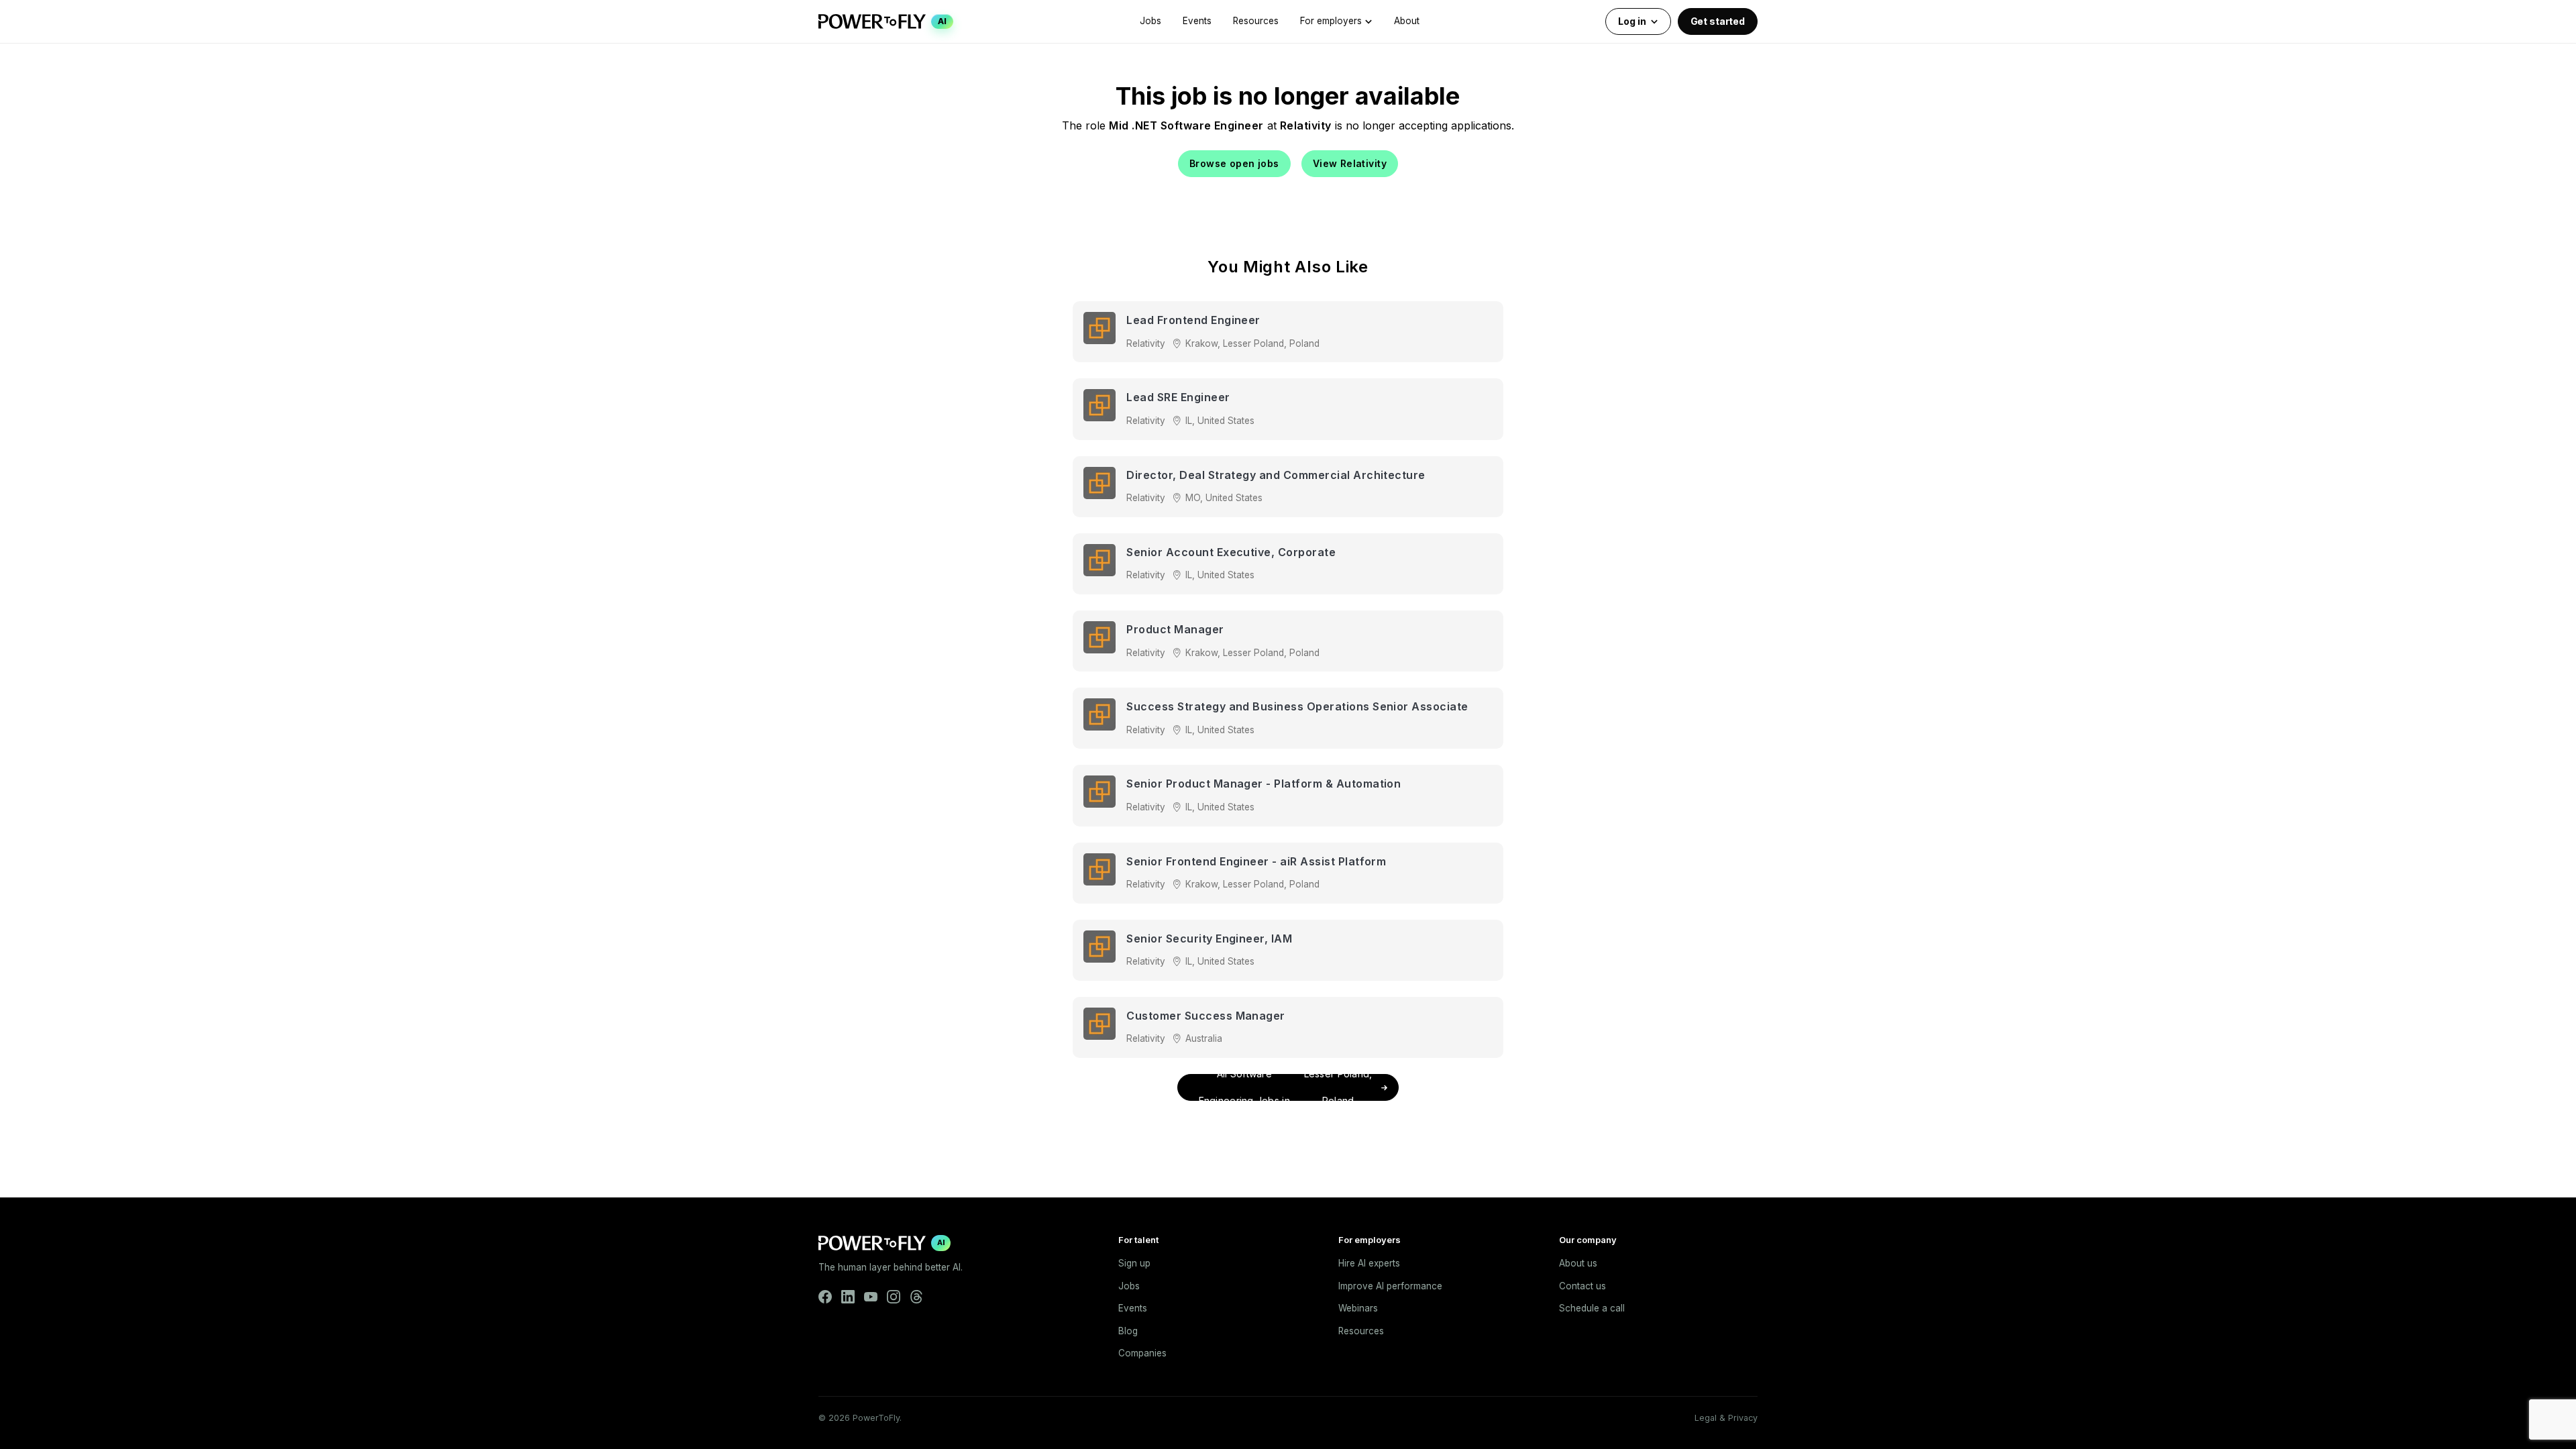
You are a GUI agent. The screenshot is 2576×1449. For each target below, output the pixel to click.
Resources (1256, 21)
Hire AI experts (1369, 1263)
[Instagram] (894, 1297)
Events (1197, 21)
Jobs (1150, 21)
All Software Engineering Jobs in (1286, 1087)
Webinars (1358, 1308)
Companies (1142, 1353)
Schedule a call (1592, 1308)
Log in (1632, 21)
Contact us (1582, 1286)
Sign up (1134, 1263)
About (1407, 21)
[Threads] (916, 1297)
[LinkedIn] (848, 1297)
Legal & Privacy (1726, 1418)
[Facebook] (825, 1297)
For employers (1331, 21)
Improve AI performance (1390, 1286)
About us (1578, 1263)
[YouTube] (871, 1297)
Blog (1128, 1331)
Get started (1718, 21)
